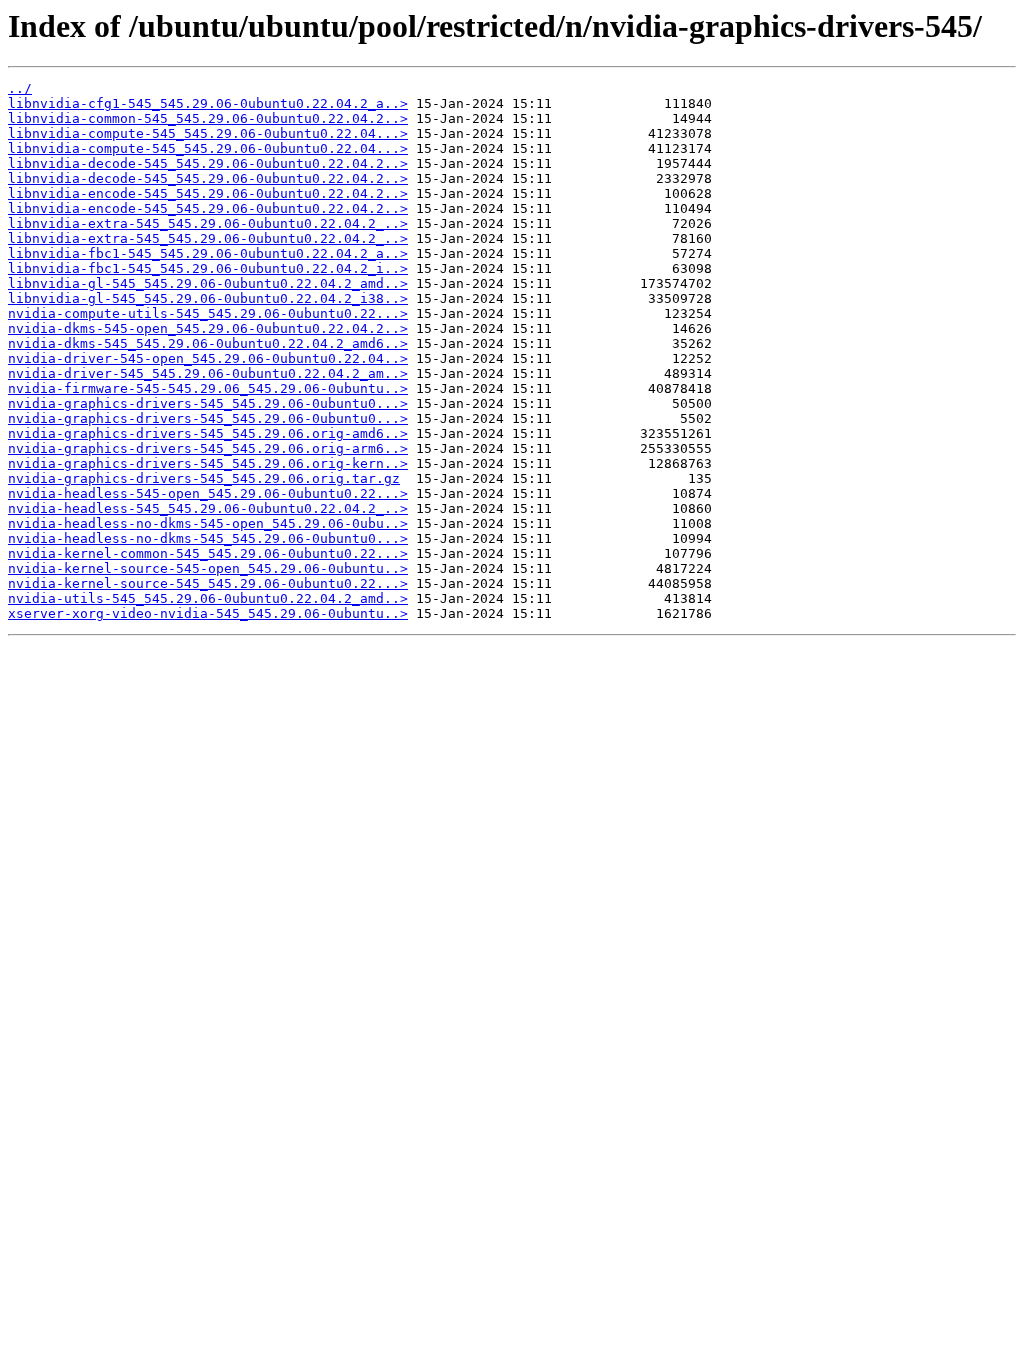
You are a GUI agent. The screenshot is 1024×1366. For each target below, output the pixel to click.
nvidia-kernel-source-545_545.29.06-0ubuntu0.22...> (208, 583)
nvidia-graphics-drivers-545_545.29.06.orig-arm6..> (208, 448)
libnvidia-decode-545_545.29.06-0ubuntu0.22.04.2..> (208, 163)
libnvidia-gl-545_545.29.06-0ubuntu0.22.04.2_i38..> (208, 298)
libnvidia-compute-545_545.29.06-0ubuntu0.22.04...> (208, 133)
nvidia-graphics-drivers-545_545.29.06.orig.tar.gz (204, 478)
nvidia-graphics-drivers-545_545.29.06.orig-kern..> (208, 463)
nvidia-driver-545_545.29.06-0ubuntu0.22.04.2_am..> (208, 373)
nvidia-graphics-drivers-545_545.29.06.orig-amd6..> (208, 433)
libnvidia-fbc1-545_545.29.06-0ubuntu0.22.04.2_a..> (208, 253)
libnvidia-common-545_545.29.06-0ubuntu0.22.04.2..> (208, 118)
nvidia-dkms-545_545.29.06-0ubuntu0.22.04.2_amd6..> (208, 343)
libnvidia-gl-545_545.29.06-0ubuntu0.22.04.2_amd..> (208, 283)
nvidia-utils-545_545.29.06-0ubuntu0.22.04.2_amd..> (208, 598)
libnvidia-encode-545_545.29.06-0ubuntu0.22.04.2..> (208, 193)
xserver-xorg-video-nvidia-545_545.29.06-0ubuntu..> (208, 613)
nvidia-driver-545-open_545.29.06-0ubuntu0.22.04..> (208, 358)
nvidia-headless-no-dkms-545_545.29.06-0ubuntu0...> (208, 538)
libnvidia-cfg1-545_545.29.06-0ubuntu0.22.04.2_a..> (208, 103)
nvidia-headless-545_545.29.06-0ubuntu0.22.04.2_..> (208, 508)
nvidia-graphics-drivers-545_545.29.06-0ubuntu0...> (208, 403)
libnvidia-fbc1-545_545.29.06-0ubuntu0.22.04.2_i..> (208, 268)
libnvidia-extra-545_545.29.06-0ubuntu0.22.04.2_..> (208, 223)
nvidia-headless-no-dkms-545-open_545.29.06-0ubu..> (208, 523)
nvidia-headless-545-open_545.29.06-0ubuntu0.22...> (208, 493)
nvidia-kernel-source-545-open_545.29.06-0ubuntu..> (208, 568)
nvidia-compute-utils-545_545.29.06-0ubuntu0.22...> (208, 313)
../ (20, 88)
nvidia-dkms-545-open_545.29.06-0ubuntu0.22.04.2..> (208, 328)
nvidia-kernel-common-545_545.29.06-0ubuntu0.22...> (208, 553)
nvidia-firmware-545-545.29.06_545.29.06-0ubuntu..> (208, 388)
